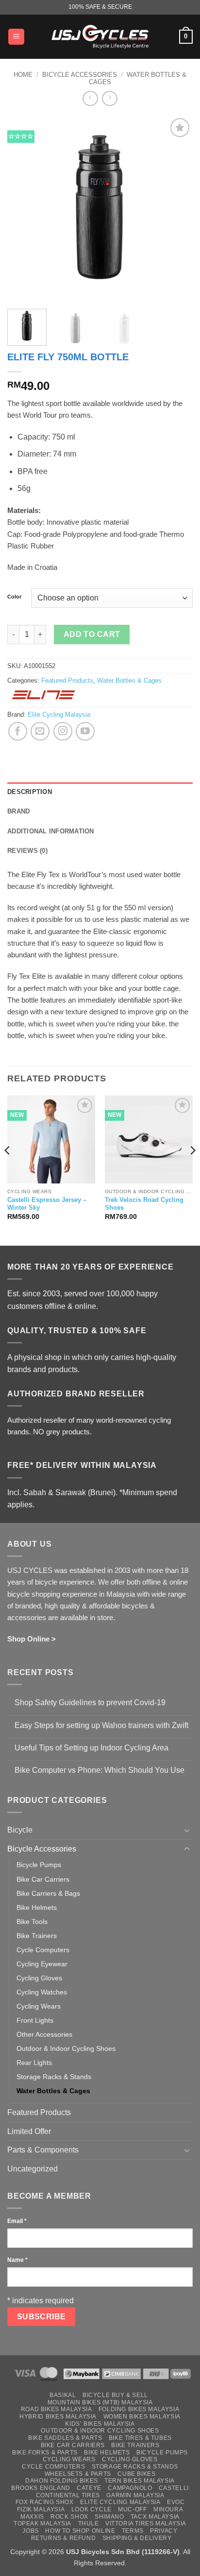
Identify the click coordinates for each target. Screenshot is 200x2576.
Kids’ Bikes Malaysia (100, 2424)
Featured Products (67, 680)
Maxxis (32, 2517)
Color (14, 597)
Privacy (164, 2531)
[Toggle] (187, 1830)
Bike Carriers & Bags (48, 1893)
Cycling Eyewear (42, 1964)
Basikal (63, 2395)
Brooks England (41, 2488)
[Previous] (23, 209)
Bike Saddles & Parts (65, 2438)
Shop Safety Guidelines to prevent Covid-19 (90, 1703)
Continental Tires (68, 2495)
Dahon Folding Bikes (62, 2481)
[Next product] (90, 98)
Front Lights (35, 2020)
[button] (16, 37)
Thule (89, 2523)
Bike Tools (32, 1922)
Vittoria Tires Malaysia (146, 2523)
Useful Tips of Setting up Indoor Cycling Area (92, 1748)
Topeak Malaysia (42, 2523)
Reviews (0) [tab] (27, 851)
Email (17, 2221)
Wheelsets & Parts (78, 2474)
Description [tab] (30, 792)
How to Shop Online (80, 2531)
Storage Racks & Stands (54, 2077)
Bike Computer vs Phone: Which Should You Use (100, 1770)
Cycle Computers (43, 1950)
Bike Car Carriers (43, 1879)
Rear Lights (34, 2063)
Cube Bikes (136, 2474)
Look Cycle (92, 2509)
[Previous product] (109, 98)
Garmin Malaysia (135, 2495)
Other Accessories (44, 2034)
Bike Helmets (37, 1907)
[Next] (177, 209)
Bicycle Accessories (80, 75)
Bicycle (20, 1830)
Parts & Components (43, 2150)
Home (23, 75)
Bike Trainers (37, 1936)
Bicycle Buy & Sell (115, 2395)
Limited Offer (29, 2131)
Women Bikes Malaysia (142, 2417)
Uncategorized (33, 2169)
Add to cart (92, 634)
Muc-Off (132, 2509)
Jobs (30, 2531)
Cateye (89, 2488)
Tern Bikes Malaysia (140, 2481)
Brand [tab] (18, 811)
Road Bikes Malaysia (57, 2409)
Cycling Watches (42, 1992)
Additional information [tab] (51, 831)
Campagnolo (130, 2488)
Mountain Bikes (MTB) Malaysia (100, 2402)
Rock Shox (69, 2517)
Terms (133, 2531)
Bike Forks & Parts (45, 2452)
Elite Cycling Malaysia (59, 715)
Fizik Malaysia (41, 2509)
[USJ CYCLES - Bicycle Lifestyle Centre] (100, 36)
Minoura (168, 2509)
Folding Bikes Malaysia (139, 2409)
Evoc (176, 2502)
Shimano (109, 2517)
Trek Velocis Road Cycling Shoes (144, 1204)
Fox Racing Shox (45, 2502)
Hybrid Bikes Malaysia (58, 2417)
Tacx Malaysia (155, 2517)
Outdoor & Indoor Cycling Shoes (66, 2048)
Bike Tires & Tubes (140, 2438)
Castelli (174, 2488)
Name (17, 2260)
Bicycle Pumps (39, 1865)
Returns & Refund (64, 2538)
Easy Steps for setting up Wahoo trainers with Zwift (101, 1725)
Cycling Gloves (39, 1978)
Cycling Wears (39, 2006)
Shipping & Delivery (137, 2538)
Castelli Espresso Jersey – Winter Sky (47, 1204)
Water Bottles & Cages (129, 680)
